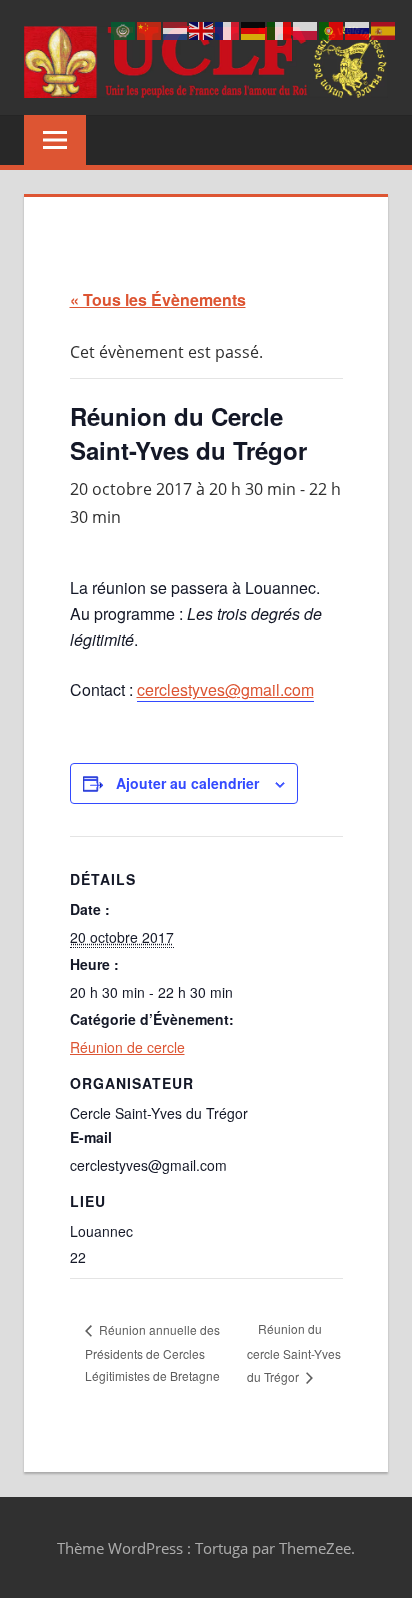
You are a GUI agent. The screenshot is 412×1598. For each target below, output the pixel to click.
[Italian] (280, 29)
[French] (228, 29)
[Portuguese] (332, 29)
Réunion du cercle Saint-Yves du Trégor (294, 1352)
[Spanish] (384, 29)
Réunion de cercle (127, 1047)
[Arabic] (124, 29)
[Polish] (306, 29)
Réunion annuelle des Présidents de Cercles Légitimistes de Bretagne (152, 1353)
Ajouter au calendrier (187, 783)
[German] (254, 29)
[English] (202, 29)
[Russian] (358, 29)
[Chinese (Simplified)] (150, 29)
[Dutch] (176, 29)
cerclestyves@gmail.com (225, 689)
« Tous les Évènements (158, 299)
